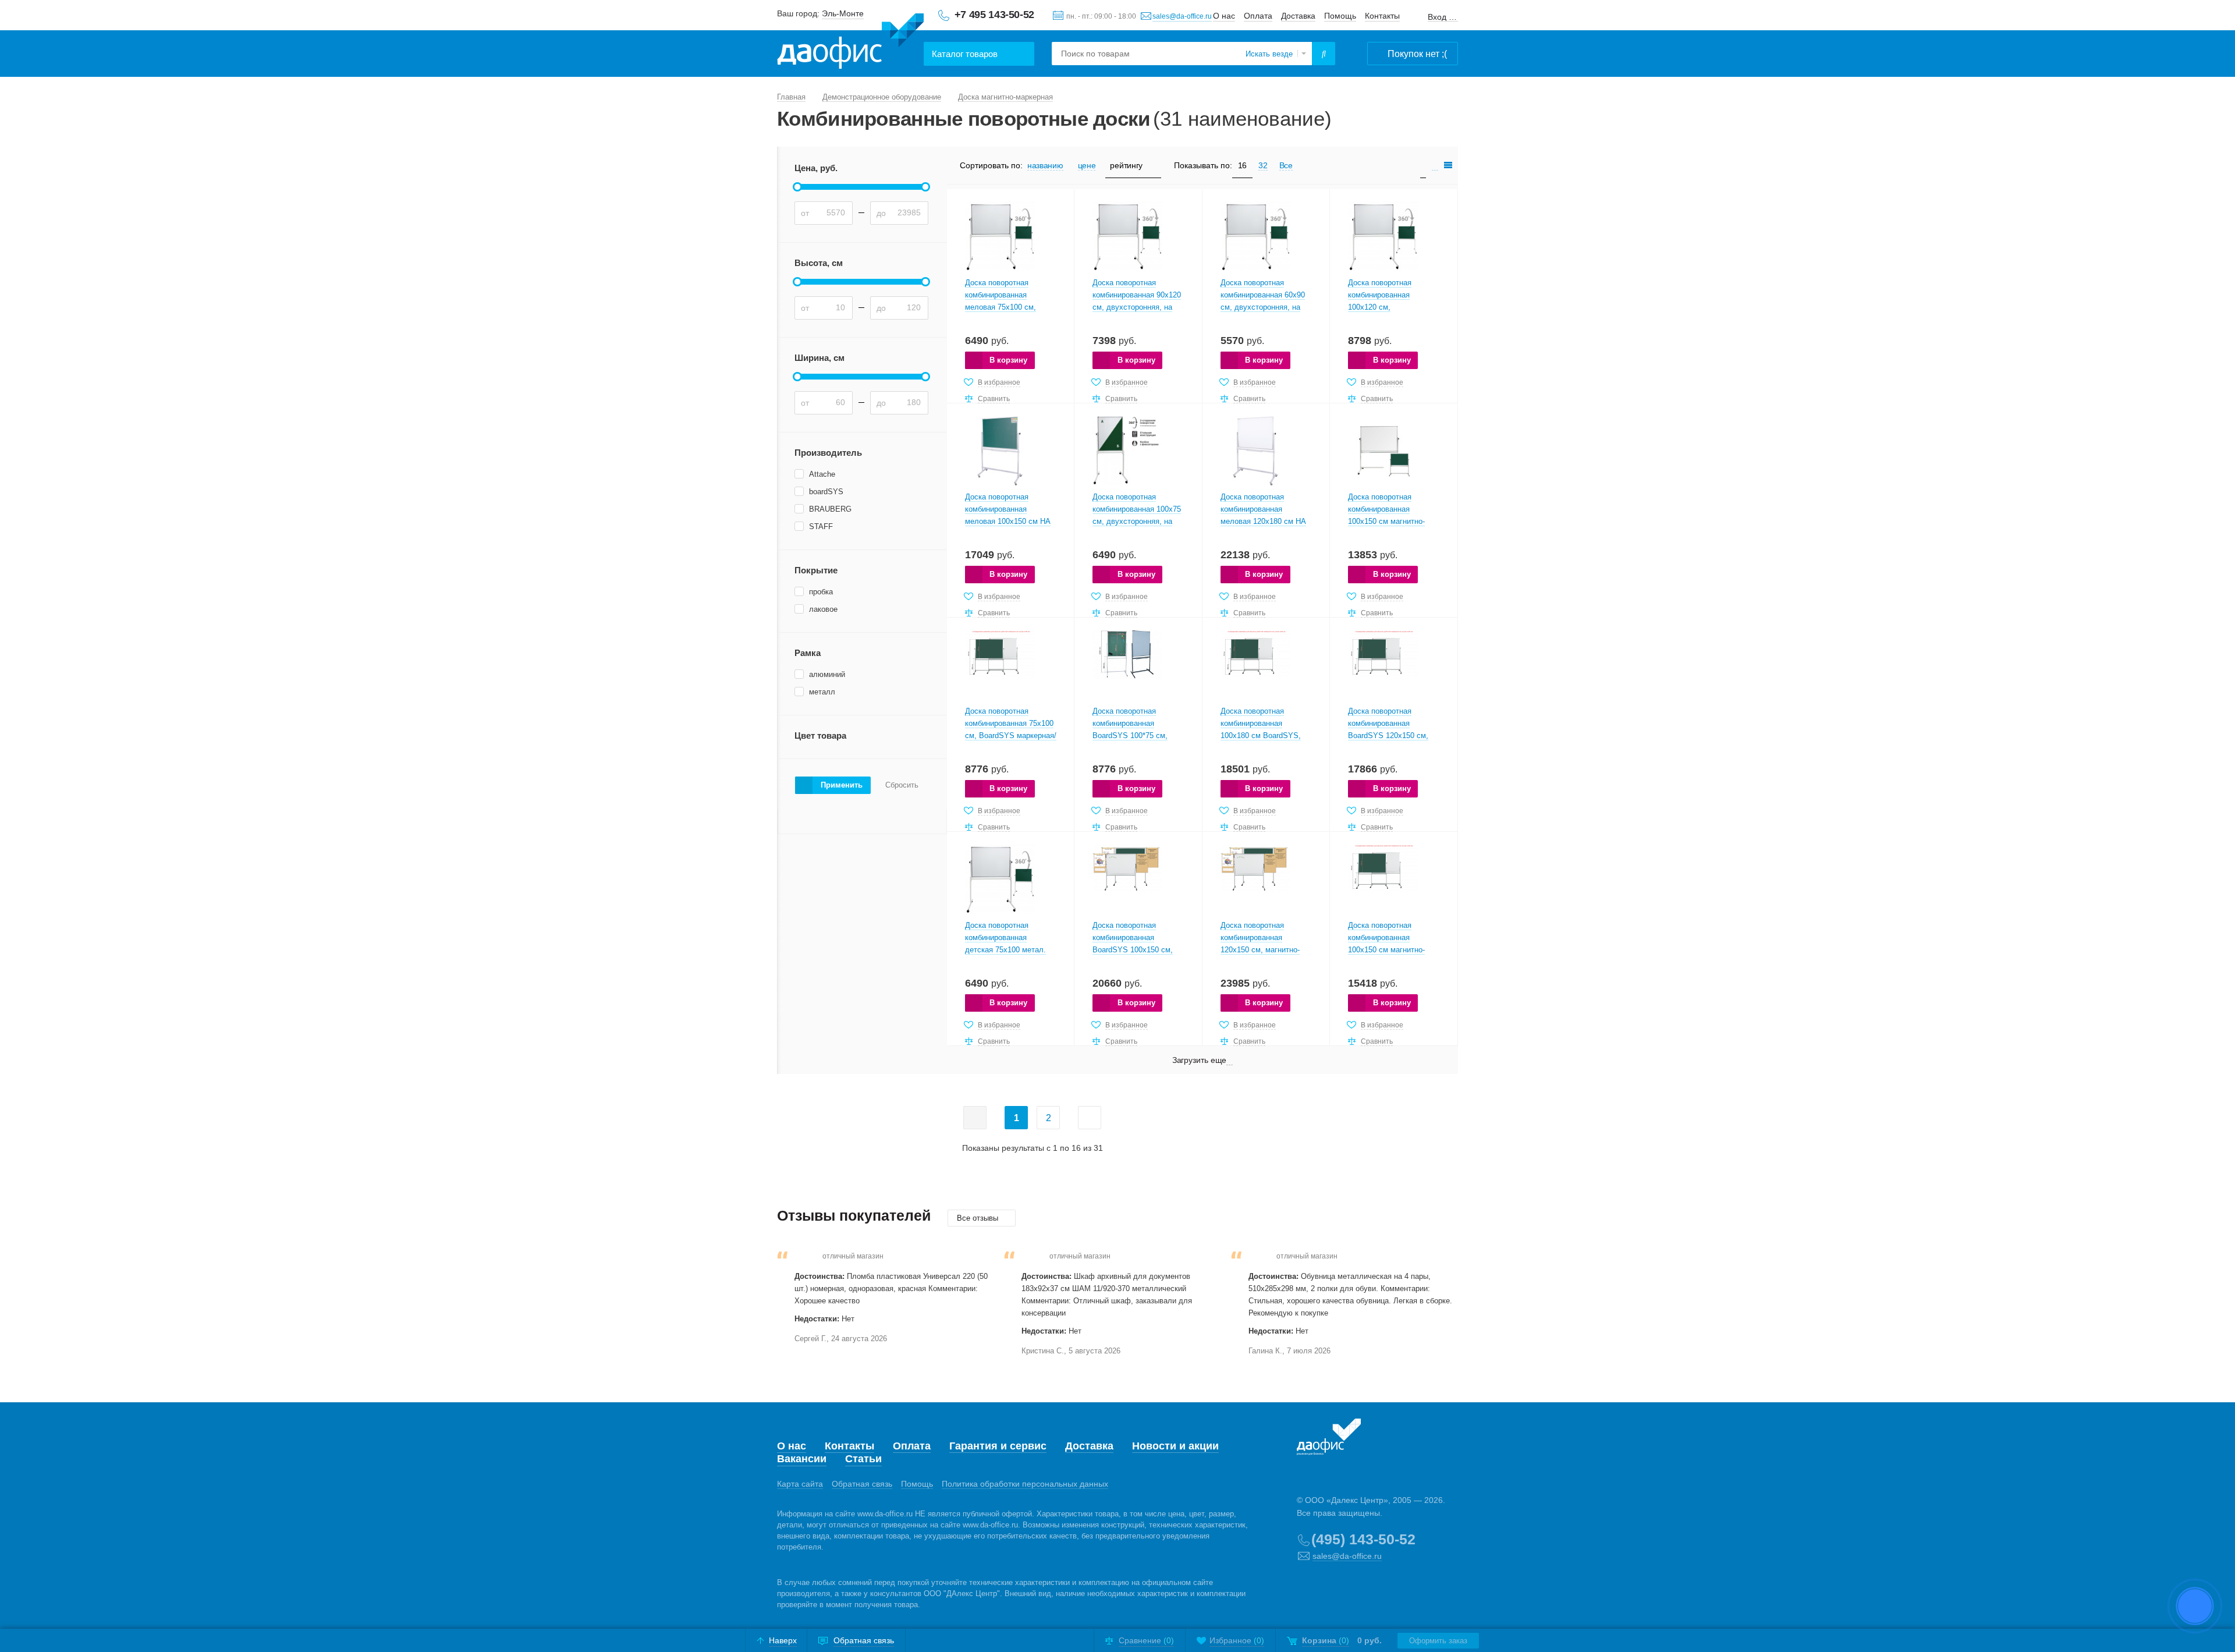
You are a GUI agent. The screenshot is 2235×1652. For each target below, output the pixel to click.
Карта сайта (800, 1484)
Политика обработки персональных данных (1025, 1484)
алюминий (827, 674)
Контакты (1382, 16)
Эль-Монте (843, 13)
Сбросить (902, 785)
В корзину (1008, 360)
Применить (842, 785)
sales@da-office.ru (1182, 16)
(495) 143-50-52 (1363, 1539)
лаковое (823, 609)
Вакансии (802, 1459)
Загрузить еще (1200, 1060)
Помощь (1340, 16)
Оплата (1258, 16)
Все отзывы (979, 1218)
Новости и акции (1175, 1446)
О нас (1224, 16)
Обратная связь (862, 1484)
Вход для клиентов (1443, 17)
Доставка (1298, 16)
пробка (821, 592)
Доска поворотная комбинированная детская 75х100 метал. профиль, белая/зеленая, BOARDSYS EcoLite (1010, 950)
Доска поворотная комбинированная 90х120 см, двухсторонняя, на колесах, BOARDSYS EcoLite (1137, 307)
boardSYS (826, 492)
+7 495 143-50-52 (994, 15)
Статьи (863, 1459)
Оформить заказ (1438, 1641)
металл (822, 692)
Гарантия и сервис (998, 1446)
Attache (822, 474)
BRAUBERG (830, 509)
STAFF (821, 527)
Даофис (850, 41)
